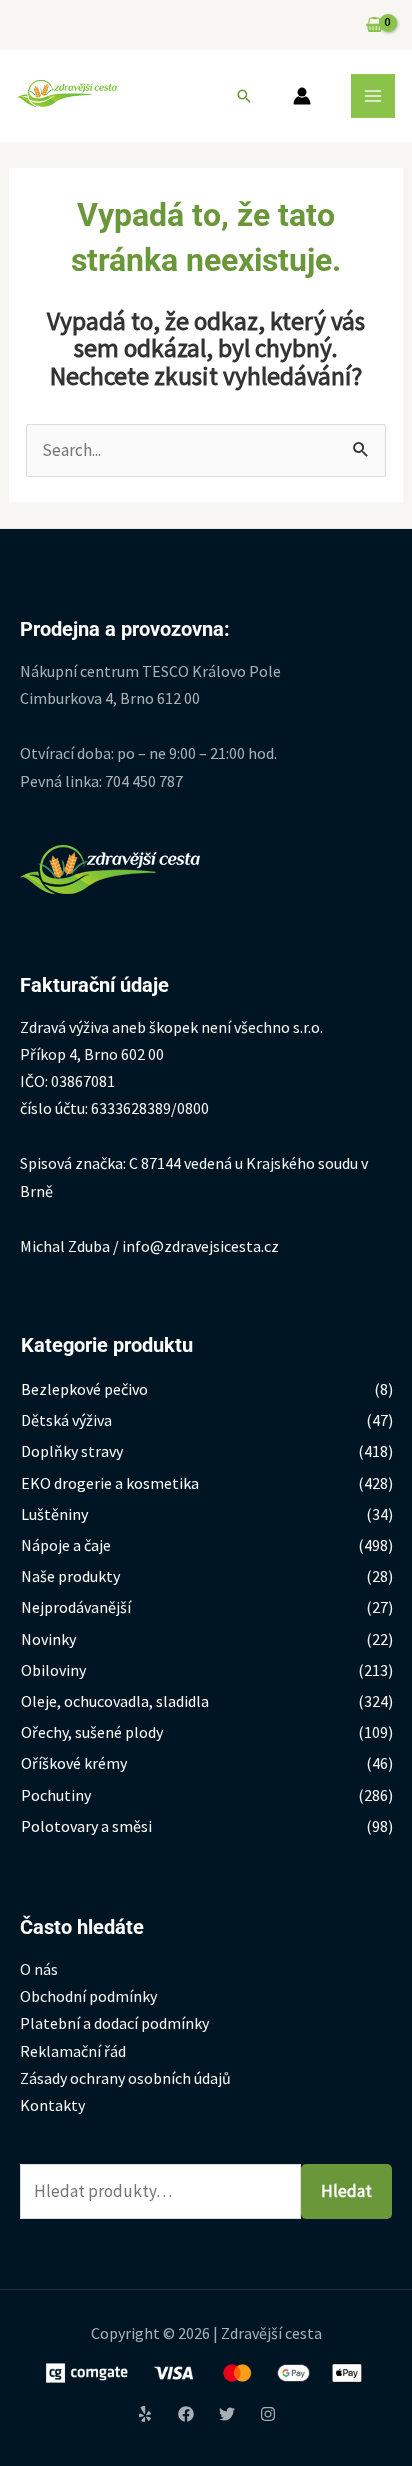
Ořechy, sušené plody (92, 1732)
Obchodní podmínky (88, 1996)
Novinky (48, 1639)
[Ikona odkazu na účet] (302, 96)
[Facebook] (186, 2414)
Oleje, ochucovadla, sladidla (115, 1701)
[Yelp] (145, 2414)
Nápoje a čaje (66, 1545)
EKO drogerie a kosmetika (110, 1483)
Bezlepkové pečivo (84, 1389)
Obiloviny (53, 1670)
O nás (39, 1969)
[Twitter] (227, 2414)
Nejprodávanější (76, 1607)
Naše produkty (70, 1576)
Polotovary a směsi (86, 1826)
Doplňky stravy (72, 1451)
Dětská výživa (66, 1420)
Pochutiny (56, 1795)
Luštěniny (54, 1514)
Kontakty (52, 2105)
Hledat (346, 2191)
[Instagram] (268, 2414)
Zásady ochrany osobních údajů (125, 2078)
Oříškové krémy (74, 1763)
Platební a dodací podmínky (114, 2023)
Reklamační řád (73, 2051)
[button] (244, 96)
